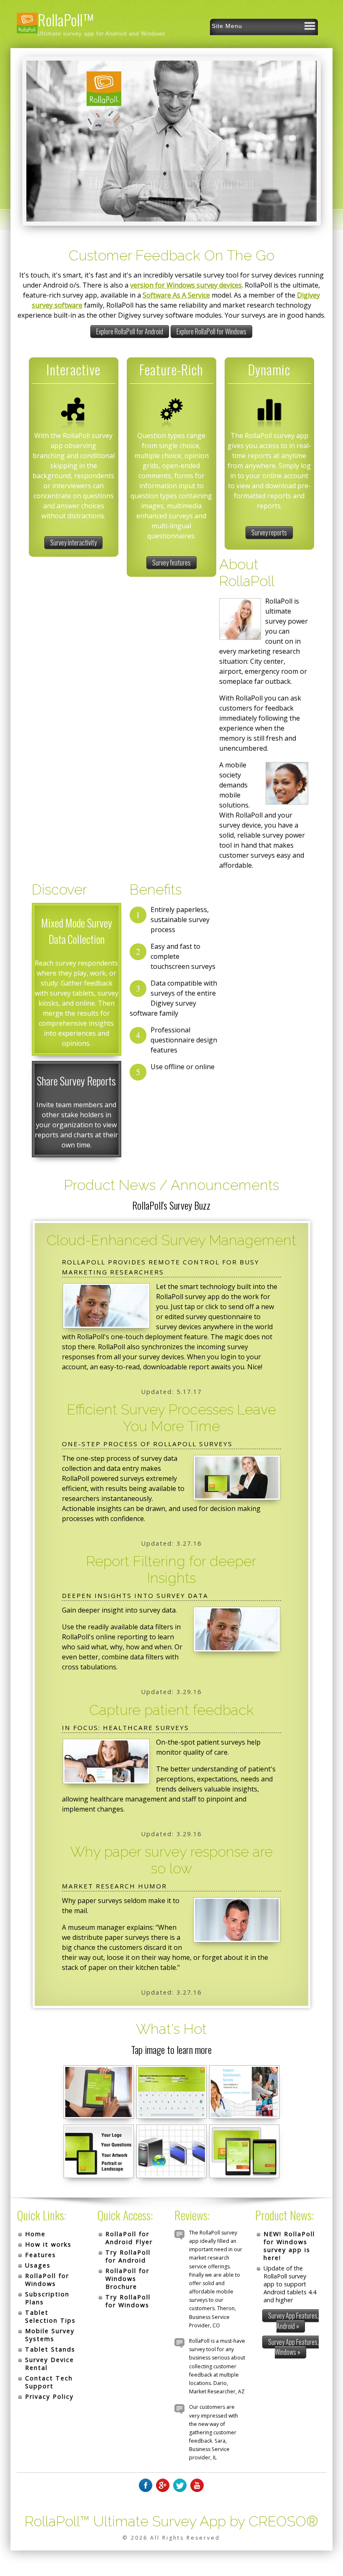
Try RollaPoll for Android (128, 2256)
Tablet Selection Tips (50, 2316)
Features (41, 2255)
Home (35, 2234)
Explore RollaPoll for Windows (211, 331)
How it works (48, 2244)
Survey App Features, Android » (293, 2321)
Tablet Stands (50, 2349)
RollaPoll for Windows (47, 2280)
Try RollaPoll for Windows (128, 2301)
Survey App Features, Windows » (293, 2347)
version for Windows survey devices (186, 285)
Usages (38, 2265)
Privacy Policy (49, 2396)
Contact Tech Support (49, 2382)
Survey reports (269, 533)
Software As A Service (176, 295)
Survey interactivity (73, 543)
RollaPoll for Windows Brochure (127, 2279)
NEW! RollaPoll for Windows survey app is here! (289, 2246)
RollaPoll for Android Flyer (129, 2238)
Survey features (171, 563)
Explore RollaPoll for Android (130, 331)
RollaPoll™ (65, 19)
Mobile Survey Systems (50, 2335)
